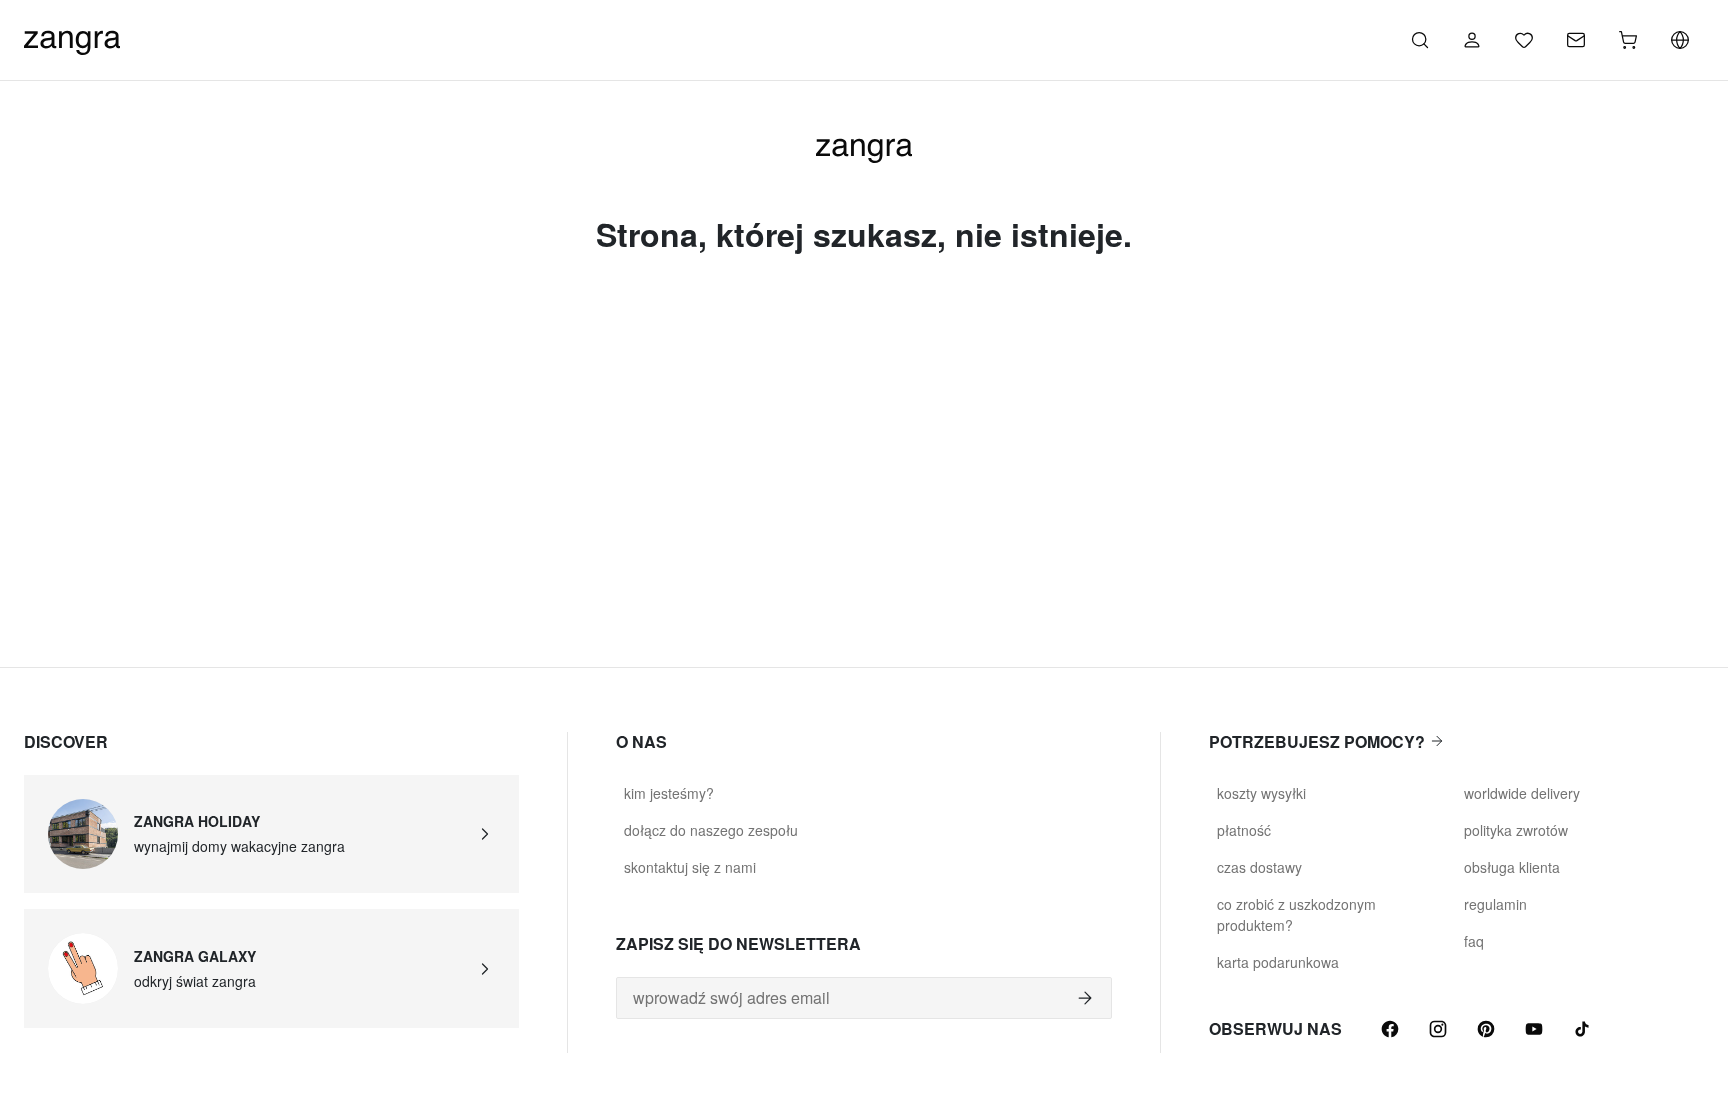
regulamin (1495, 904)
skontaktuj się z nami (690, 867)
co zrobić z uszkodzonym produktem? (1296, 914)
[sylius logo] (72, 37)
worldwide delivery (1522, 793)
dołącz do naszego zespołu (711, 830)
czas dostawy (1259, 867)
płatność (1244, 830)
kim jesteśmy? (669, 793)
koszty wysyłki (1261, 793)
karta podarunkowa (1278, 962)
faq (1474, 941)
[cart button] (1628, 40)
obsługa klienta (1512, 867)
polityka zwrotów (1516, 830)
